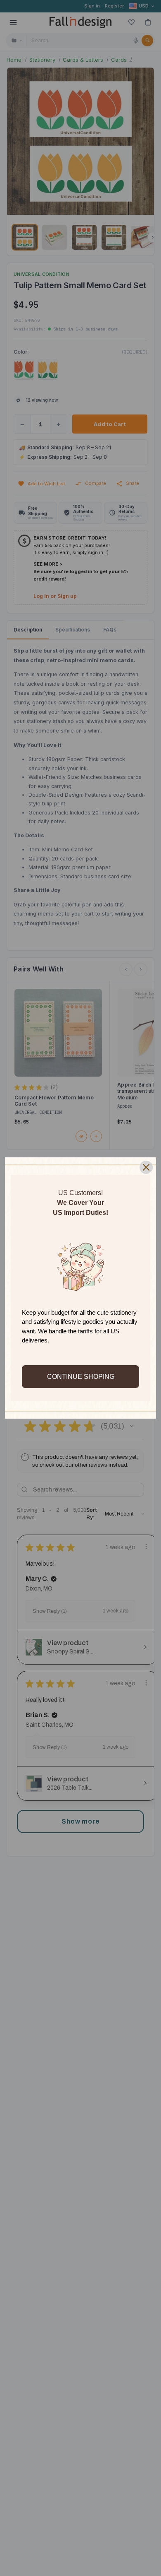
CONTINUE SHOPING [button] (81, 1377)
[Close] (146, 1167)
